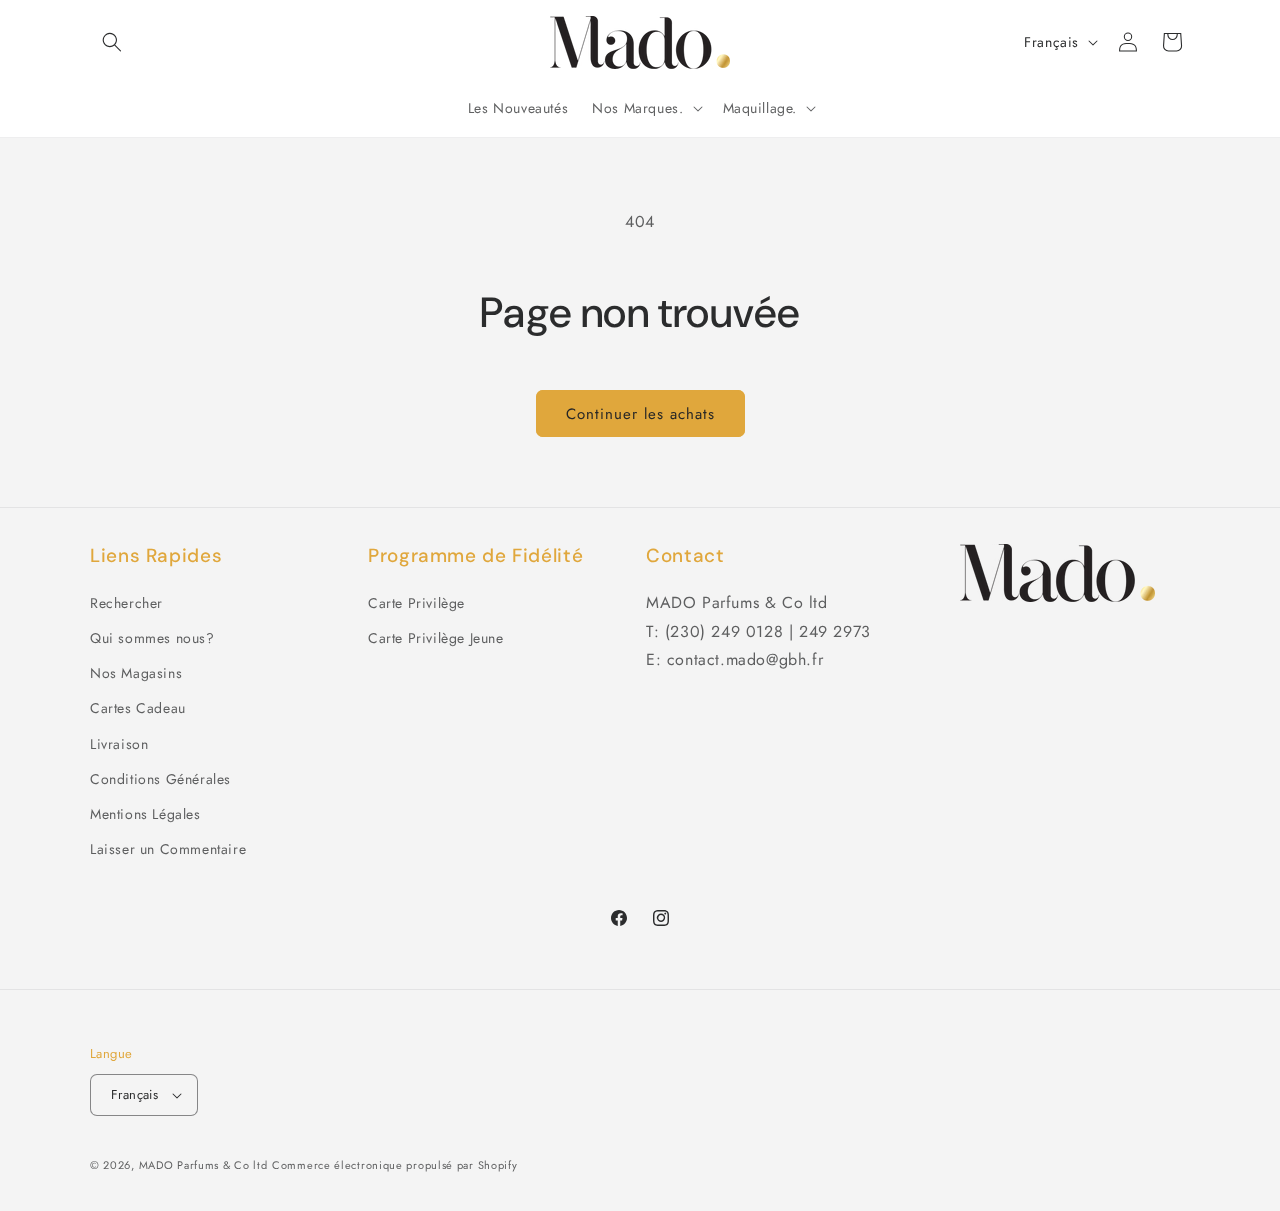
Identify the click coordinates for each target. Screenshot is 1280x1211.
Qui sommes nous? (152, 638)
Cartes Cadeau (138, 708)
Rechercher (126, 603)
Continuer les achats (640, 414)
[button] (112, 42)
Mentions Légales (145, 814)
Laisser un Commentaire (168, 849)
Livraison (119, 744)
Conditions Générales (160, 779)
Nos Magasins (136, 673)
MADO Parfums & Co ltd (203, 1165)
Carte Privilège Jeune (436, 638)
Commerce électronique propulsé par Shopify (394, 1165)
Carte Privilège (416, 603)
